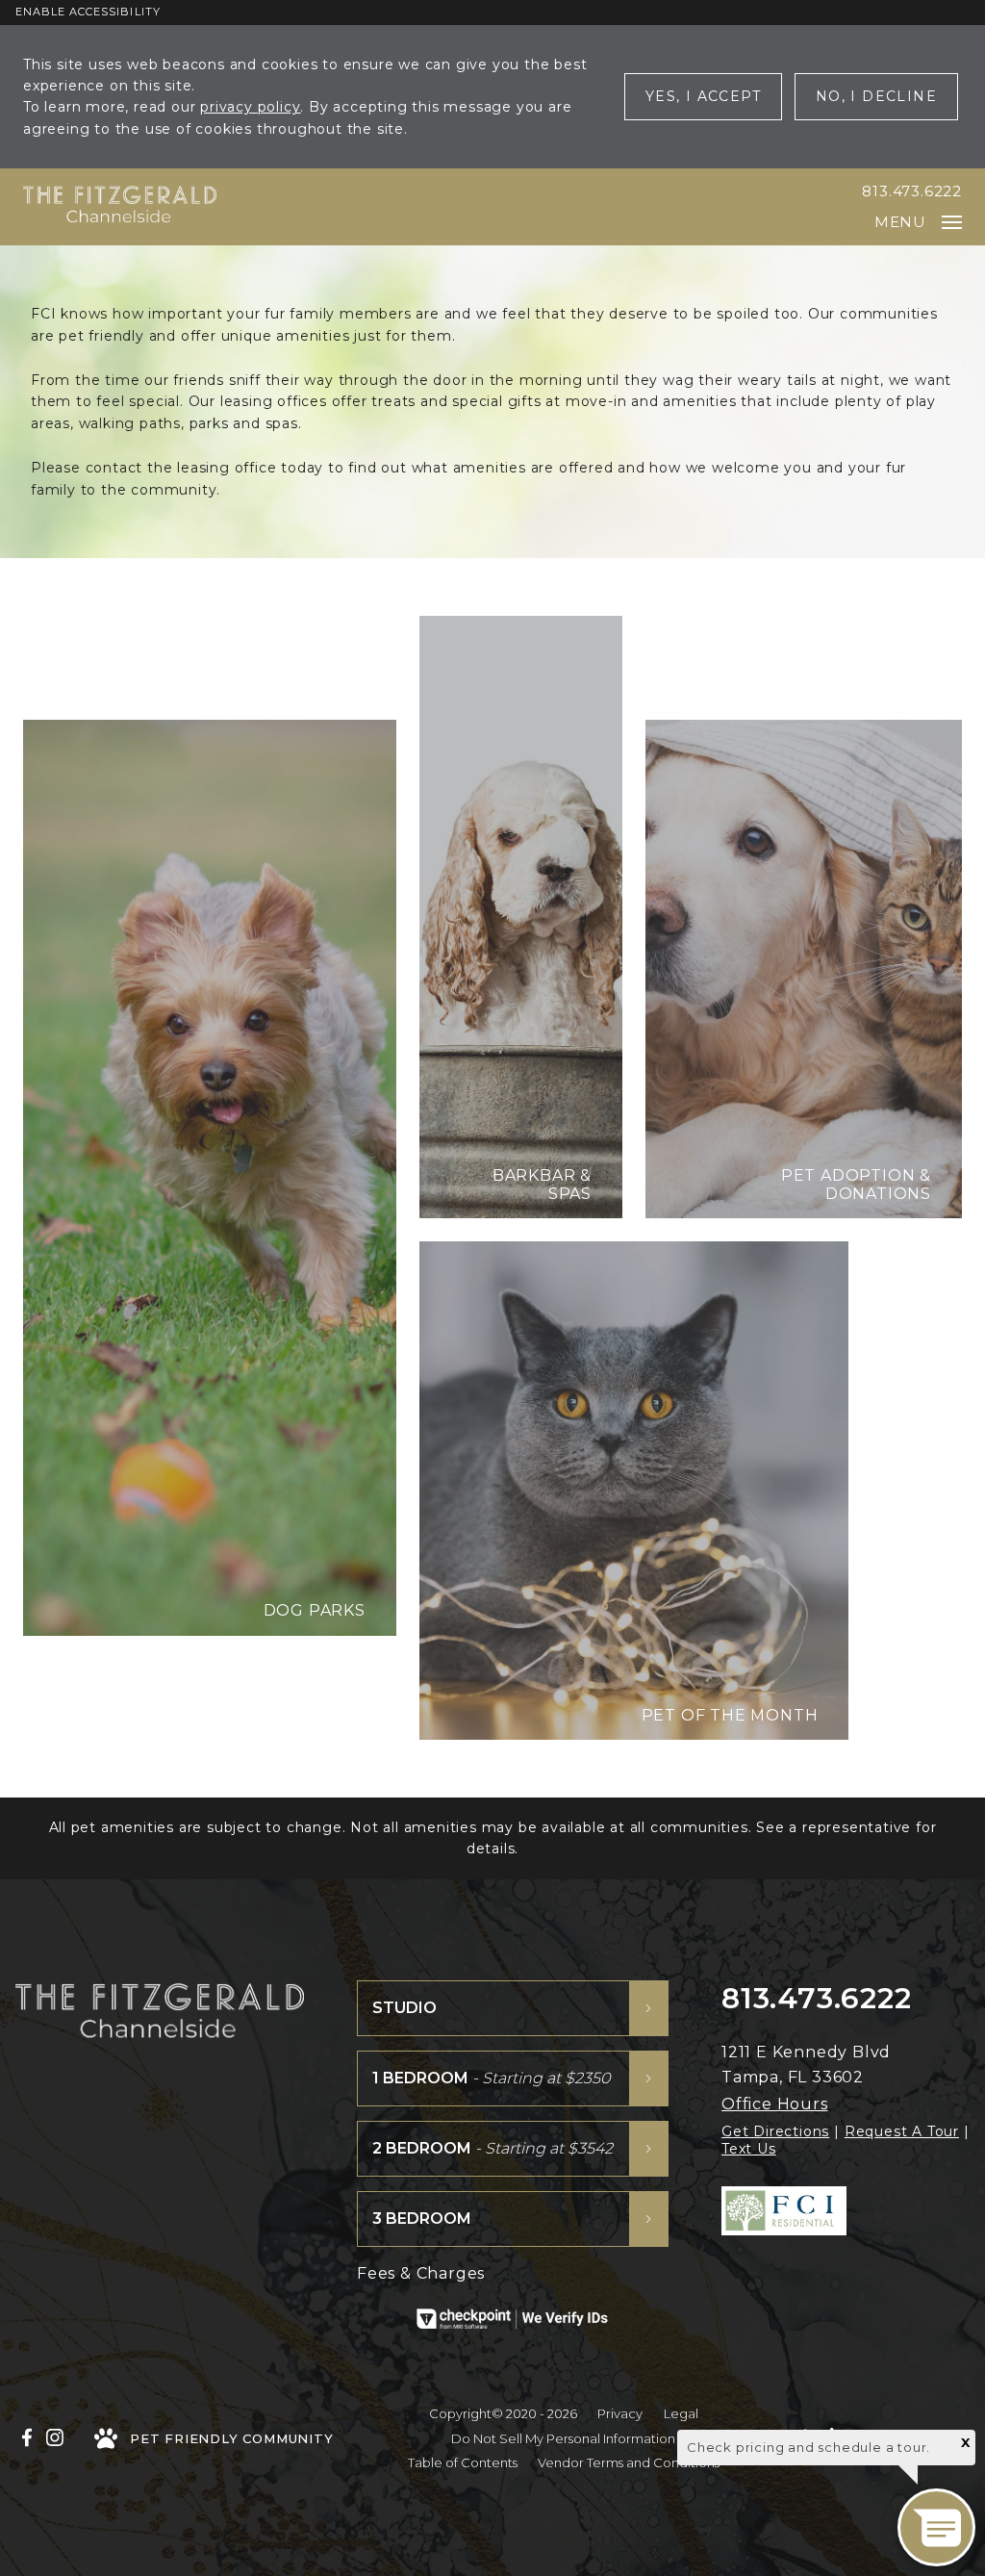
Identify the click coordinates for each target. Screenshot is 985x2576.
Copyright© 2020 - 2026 (503, 2413)
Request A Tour (902, 2131)
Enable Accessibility (88, 12)
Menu (900, 222)
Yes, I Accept (703, 96)
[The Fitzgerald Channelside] (120, 207)
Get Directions (775, 2131)
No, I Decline (876, 96)
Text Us (749, 2149)
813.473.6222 (912, 191)
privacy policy (250, 107)
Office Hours (775, 2104)
